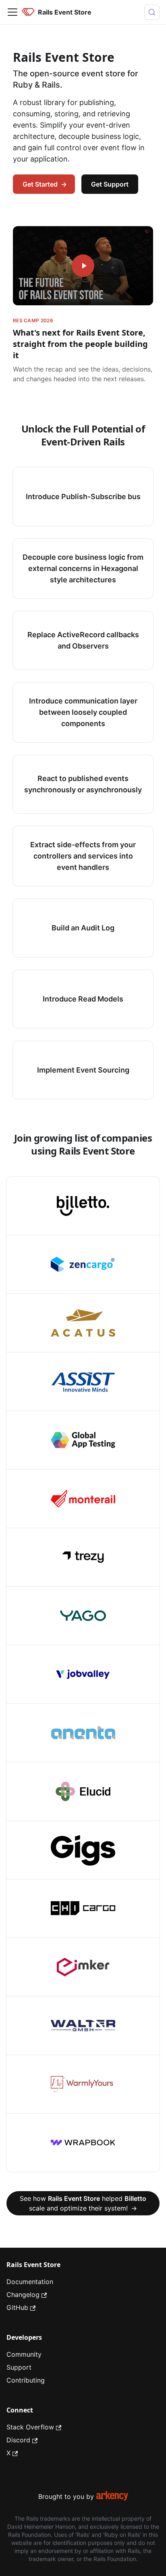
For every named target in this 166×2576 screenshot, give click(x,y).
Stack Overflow (30, 2427)
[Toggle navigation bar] (12, 12)
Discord (18, 2440)
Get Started (45, 184)
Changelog (23, 2295)
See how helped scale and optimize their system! (83, 2203)
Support (19, 2367)
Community (24, 2354)
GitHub (17, 2307)
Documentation (30, 2282)
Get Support (110, 184)
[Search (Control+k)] (152, 12)
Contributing (26, 2380)
